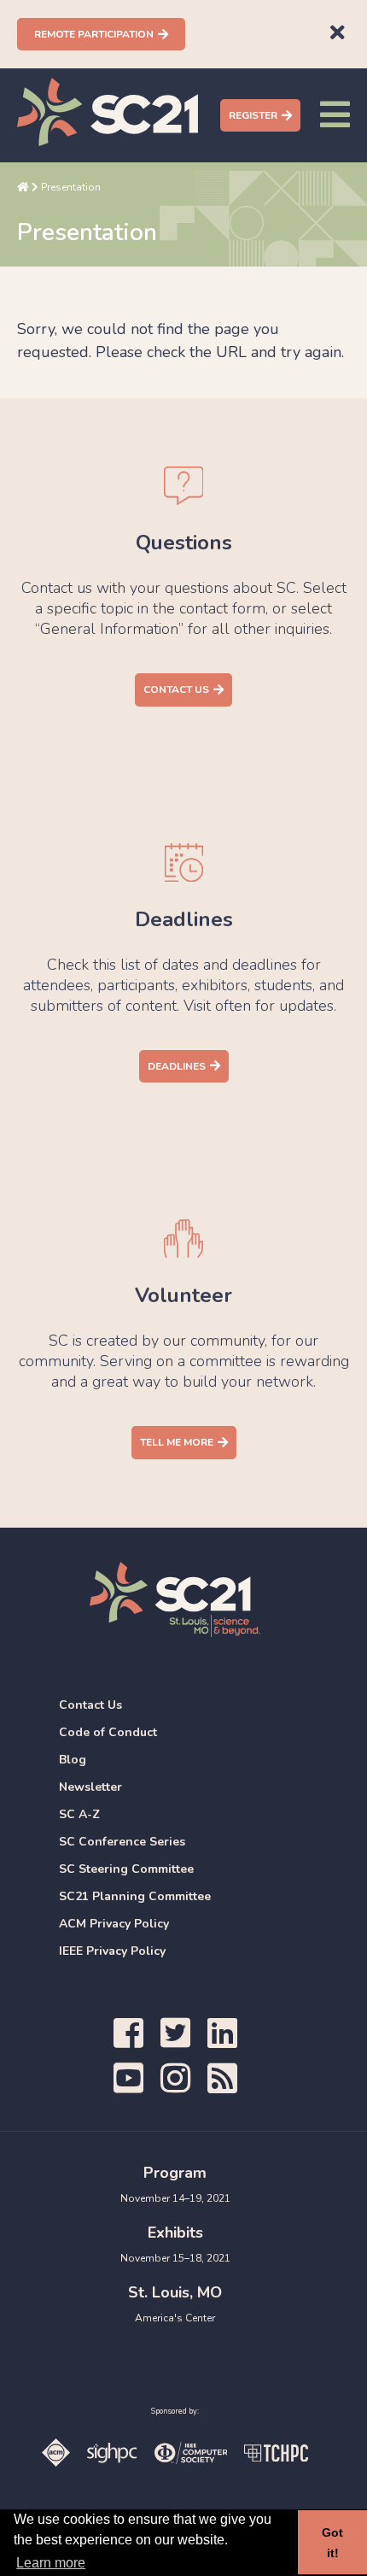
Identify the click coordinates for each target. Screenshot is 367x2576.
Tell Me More (177, 1442)
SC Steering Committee (126, 1869)
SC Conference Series (122, 1842)
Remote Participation (94, 34)
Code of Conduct (108, 1732)
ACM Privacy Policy (114, 1924)
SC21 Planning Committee (135, 1896)
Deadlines (177, 1066)
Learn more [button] (51, 2563)
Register (253, 115)
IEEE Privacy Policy (112, 1951)
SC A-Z (79, 1814)
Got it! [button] (332, 2543)
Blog (73, 1760)
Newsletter (90, 1787)
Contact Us (176, 689)
